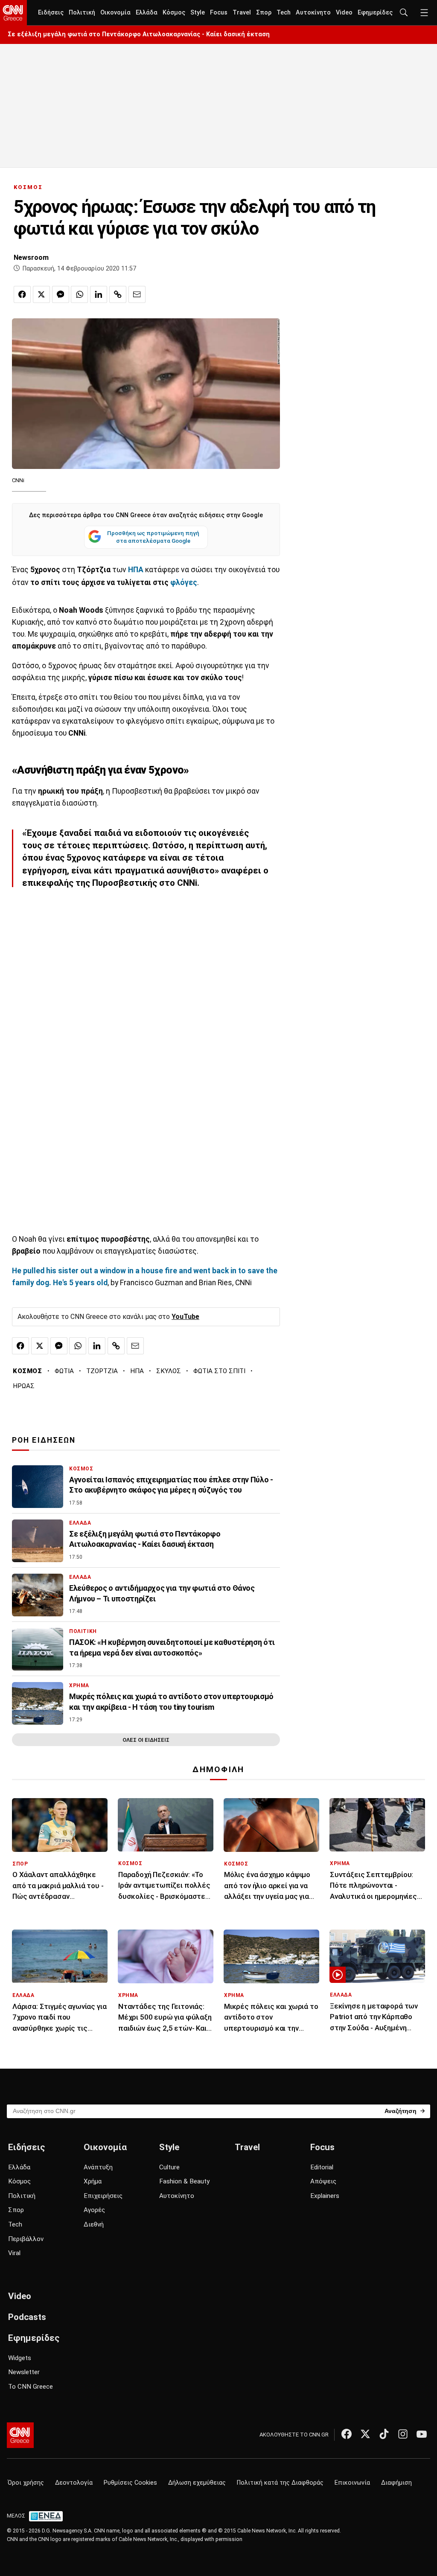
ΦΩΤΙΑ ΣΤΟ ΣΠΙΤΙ (219, 1371)
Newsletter (24, 2372)
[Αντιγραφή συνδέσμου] (118, 294)
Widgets (20, 2358)
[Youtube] (422, 2434)
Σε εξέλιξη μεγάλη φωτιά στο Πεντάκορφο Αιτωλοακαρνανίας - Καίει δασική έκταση (139, 34)
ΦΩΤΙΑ (64, 1371)
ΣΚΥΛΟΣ (169, 1371)
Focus (219, 13)
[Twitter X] (365, 2434)
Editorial (322, 2167)
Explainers (325, 2196)
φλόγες (184, 582)
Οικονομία (115, 13)
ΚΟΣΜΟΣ (28, 187)
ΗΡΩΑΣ (24, 1386)
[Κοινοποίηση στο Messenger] (61, 294)
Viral (14, 2253)
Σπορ (264, 13)
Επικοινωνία (352, 2483)
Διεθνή (94, 2224)
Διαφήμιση (396, 2483)
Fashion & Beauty (184, 2181)
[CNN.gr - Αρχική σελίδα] (20, 2435)
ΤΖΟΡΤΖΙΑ (102, 1371)
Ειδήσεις (51, 13)
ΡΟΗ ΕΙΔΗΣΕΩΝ (44, 1440)
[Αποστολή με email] (137, 294)
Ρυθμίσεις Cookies (130, 2483)
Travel (242, 13)
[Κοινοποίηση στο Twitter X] (41, 294)
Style (198, 13)
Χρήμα (93, 2181)
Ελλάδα (147, 13)
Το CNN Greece (31, 2387)
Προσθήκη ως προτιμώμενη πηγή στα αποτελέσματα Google (153, 537)
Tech (284, 13)
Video (344, 13)
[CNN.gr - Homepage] (13, 13)
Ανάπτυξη (98, 2167)
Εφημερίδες (375, 13)
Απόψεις (323, 2181)
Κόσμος (174, 13)
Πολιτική (82, 13)
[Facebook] (347, 2434)
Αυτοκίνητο (313, 13)
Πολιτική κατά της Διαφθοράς (280, 2483)
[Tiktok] (384, 2434)
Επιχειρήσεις (103, 2196)
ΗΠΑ (137, 1371)
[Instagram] (403, 2434)
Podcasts (27, 2317)
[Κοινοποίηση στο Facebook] (22, 294)
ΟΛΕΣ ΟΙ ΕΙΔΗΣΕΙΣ (146, 1740)
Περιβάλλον (26, 2239)
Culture (169, 2167)
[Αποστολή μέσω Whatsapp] (79, 294)
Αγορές (94, 2210)
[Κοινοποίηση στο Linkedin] (99, 294)
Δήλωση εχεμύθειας (197, 2483)
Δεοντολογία (74, 2483)
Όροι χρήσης (26, 2483)
